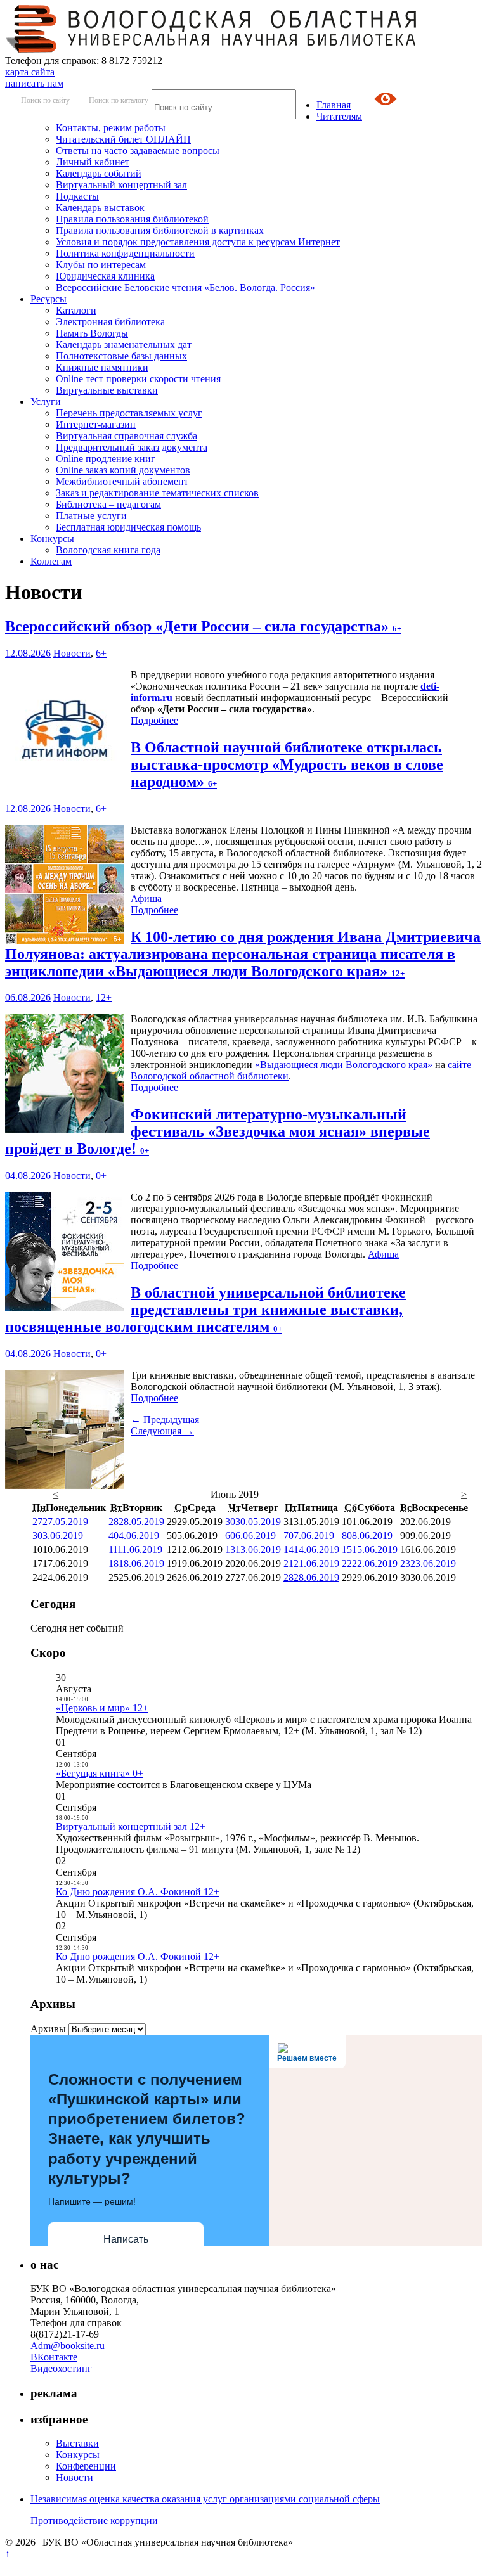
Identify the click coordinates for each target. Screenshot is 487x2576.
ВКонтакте (54, 2357)
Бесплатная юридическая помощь (128, 527)
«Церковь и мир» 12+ (102, 1708)
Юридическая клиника (105, 276)
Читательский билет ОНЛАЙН (123, 139)
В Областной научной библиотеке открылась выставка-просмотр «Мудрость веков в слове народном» (287, 764)
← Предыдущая (165, 1420)
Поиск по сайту (45, 100)
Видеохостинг (61, 2368)
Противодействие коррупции (94, 2521)
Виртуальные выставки (107, 390)
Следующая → (162, 1431)
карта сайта (30, 72)
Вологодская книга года (108, 550)
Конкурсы (52, 538)
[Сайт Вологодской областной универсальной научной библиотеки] (212, 49)
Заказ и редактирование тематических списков (157, 493)
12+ (104, 997)
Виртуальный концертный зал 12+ (131, 1826)
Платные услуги (91, 516)
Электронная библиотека (110, 322)
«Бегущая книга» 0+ (100, 1773)
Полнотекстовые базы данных (121, 356)
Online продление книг (106, 459)
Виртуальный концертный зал (121, 185)
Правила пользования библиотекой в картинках (160, 230)
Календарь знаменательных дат (124, 345)
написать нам (34, 83)
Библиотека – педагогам (108, 504)
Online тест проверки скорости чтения (138, 379)
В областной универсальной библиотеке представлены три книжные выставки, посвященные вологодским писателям (205, 1310)
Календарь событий (99, 173)
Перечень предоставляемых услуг (129, 413)
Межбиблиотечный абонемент (122, 481)
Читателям (339, 116)
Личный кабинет (93, 162)
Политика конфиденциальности (125, 253)
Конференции (86, 2466)
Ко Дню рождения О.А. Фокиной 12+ (138, 1892)
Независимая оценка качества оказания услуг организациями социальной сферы (205, 2499)
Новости (72, 653)
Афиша (146, 898)
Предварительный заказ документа (132, 447)
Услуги (46, 402)
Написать (126, 2239)
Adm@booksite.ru (68, 2346)
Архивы (48, 2029)
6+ (101, 653)
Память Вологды (92, 333)
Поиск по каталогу (119, 100)
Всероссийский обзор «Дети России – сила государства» (203, 626)
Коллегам (51, 561)
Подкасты (77, 196)
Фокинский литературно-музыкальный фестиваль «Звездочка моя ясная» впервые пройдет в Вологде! (218, 1131)
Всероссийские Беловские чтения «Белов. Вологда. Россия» (185, 287)
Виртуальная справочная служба (127, 436)
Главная (334, 105)
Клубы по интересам (101, 265)
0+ (101, 1175)
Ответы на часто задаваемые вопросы (138, 151)
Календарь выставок (100, 208)
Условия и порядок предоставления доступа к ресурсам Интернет (198, 242)
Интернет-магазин (96, 424)
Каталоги (76, 310)
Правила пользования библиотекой (132, 219)
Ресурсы (49, 299)
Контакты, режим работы (111, 128)
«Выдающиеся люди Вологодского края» (344, 1065)
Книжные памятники (102, 367)
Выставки (77, 2443)
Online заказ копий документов (123, 470)
